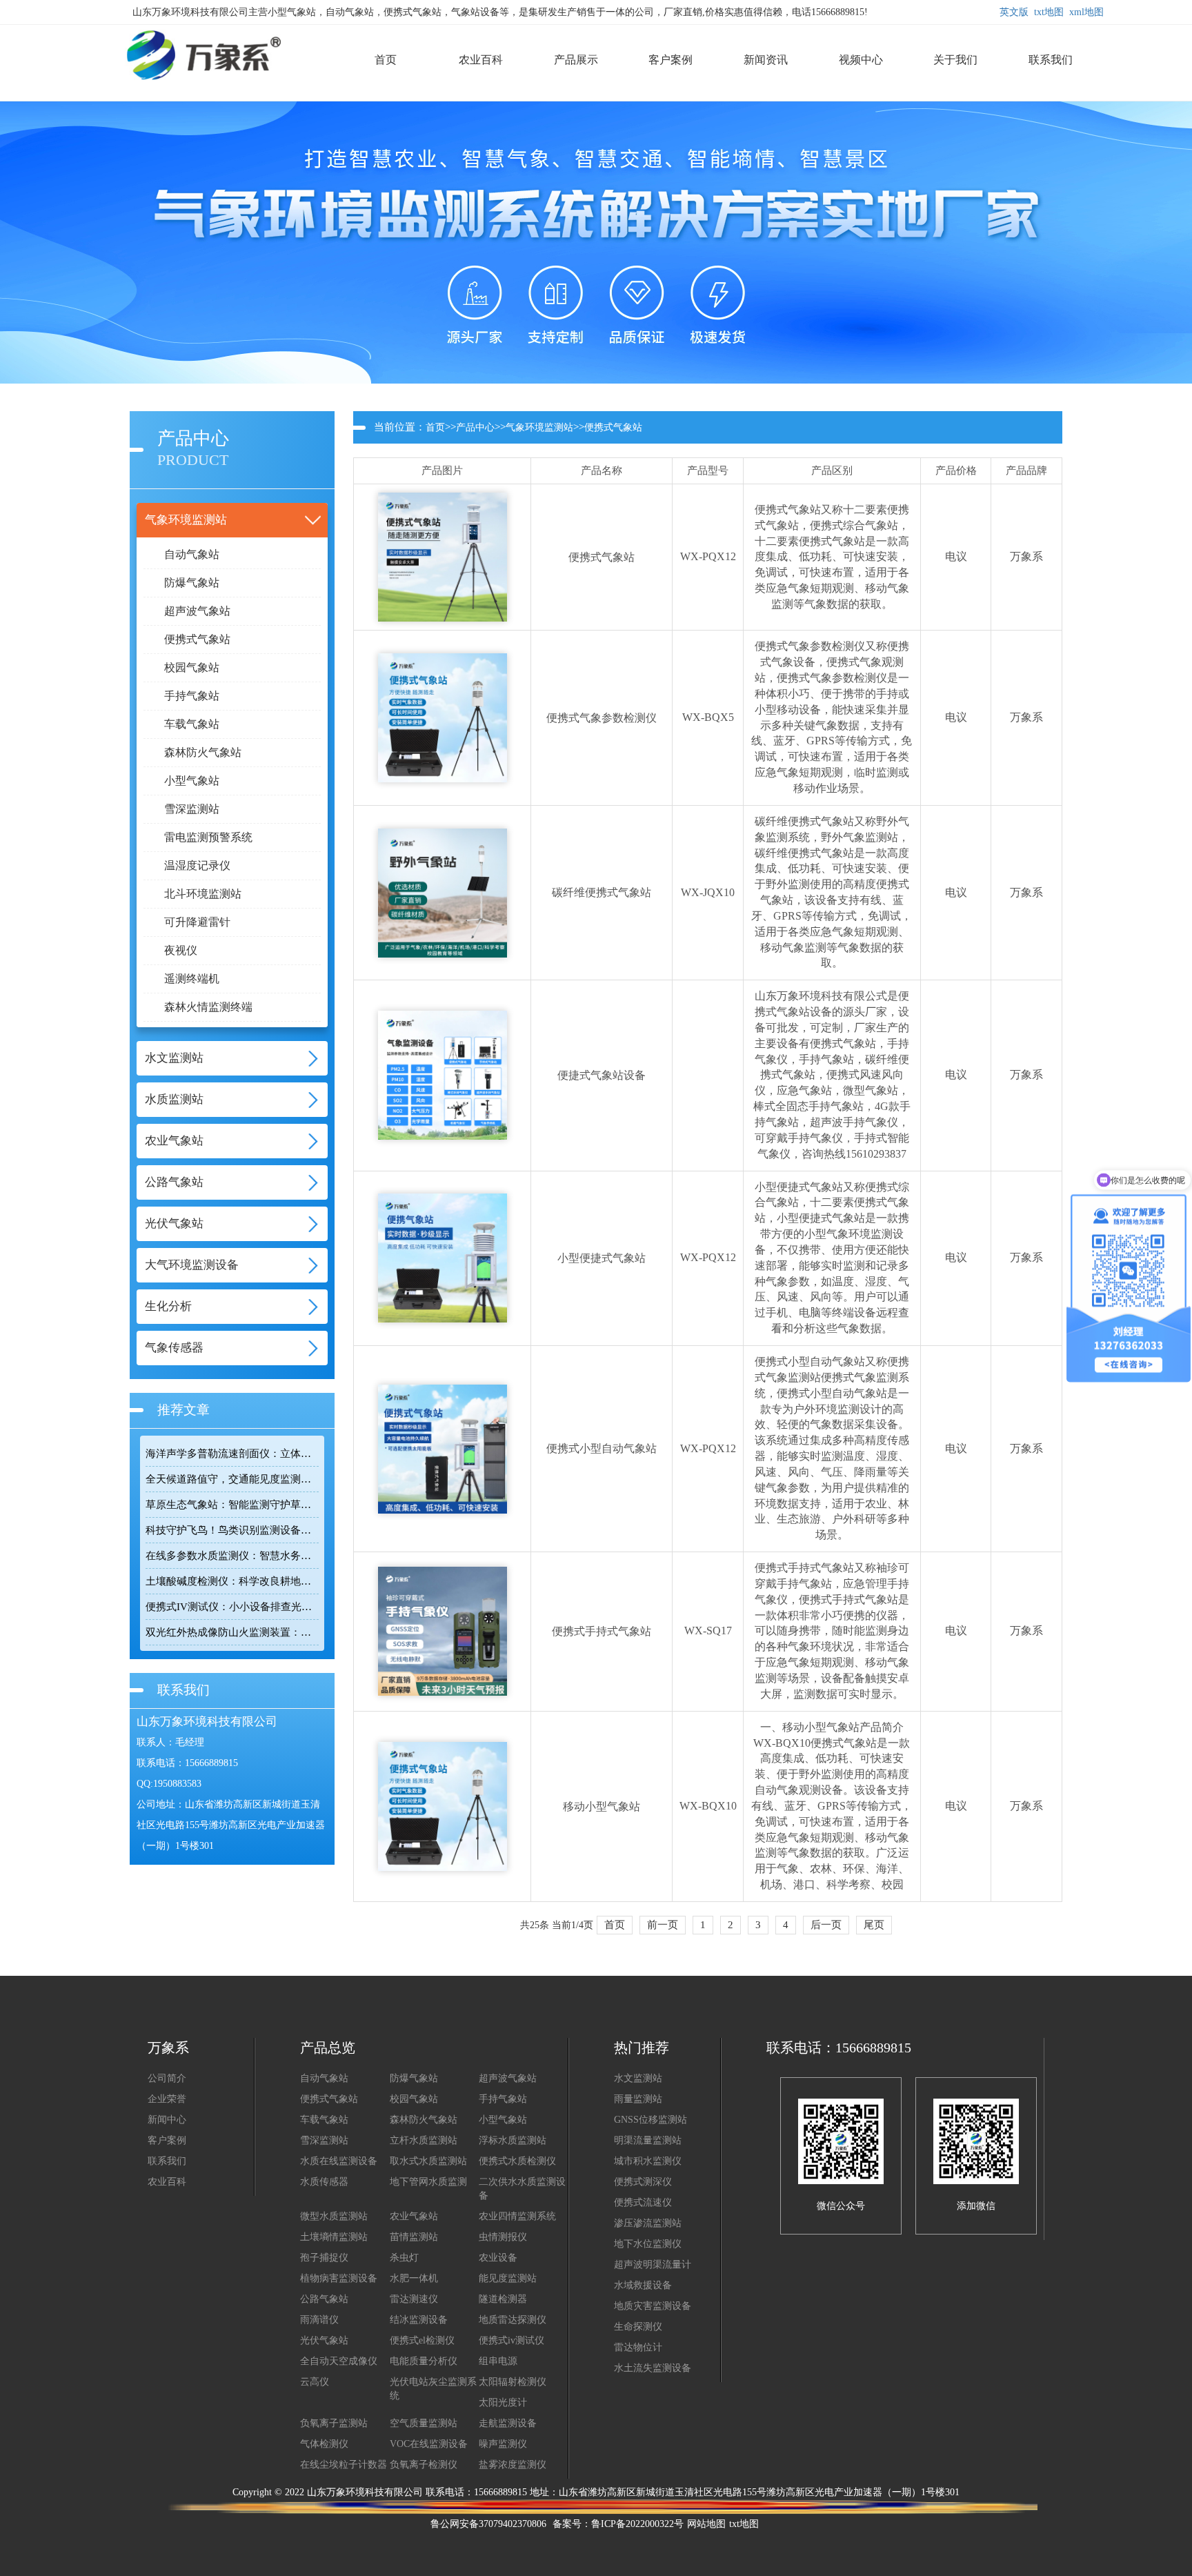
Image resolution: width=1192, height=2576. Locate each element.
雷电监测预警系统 (208, 837)
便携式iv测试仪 (511, 2340)
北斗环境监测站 (203, 894)
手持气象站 (192, 696)
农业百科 (167, 2182)
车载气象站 (192, 724)
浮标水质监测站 (513, 2140)
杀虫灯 (404, 2258)
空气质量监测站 (424, 2423)
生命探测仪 (638, 2327)
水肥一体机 (414, 2278)
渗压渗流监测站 (648, 2223)
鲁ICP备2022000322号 (637, 2524)
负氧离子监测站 (334, 2423)
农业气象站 (414, 2216)
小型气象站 (192, 781)
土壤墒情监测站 (334, 2237)
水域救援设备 (643, 2285)
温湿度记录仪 (197, 865)
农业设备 (498, 2258)
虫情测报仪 (503, 2237)
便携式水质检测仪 (517, 2161)
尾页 (874, 1925)
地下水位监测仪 (648, 2244)
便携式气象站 (197, 639)
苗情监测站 (414, 2237)
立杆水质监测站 (424, 2140)
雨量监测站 (638, 2099)
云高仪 (315, 2382)
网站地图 (706, 2524)
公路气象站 (324, 2299)
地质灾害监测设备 (653, 2306)
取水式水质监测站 (428, 2161)
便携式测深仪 (643, 2182)
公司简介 (167, 2078)
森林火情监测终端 (208, 1007)
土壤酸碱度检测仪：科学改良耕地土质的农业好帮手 (232, 1581)
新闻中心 (167, 2120)
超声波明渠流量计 (653, 2265)
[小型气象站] (193, 31)
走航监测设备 (508, 2423)
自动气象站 (192, 554)
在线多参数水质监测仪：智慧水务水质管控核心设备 (232, 1556)
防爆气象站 (192, 583)
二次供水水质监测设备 (522, 2189)
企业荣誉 (167, 2099)
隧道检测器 (503, 2299)
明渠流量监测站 (648, 2140)
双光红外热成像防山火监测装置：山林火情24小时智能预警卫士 (232, 1632)
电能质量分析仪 (424, 2361)
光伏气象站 (324, 2340)
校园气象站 (192, 667)
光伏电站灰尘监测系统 (433, 2389)
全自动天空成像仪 (339, 2361)
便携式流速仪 (643, 2202)
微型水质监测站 (334, 2216)
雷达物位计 (638, 2347)
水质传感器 (324, 2182)
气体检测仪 (324, 2444)
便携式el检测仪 (422, 2340)
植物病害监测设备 (339, 2278)
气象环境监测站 (539, 427)
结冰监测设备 (419, 2320)
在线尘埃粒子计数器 (344, 2465)
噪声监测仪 (503, 2444)
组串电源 (498, 2361)
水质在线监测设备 (339, 2161)
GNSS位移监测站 (650, 2120)
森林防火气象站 (203, 752)
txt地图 (1049, 12)
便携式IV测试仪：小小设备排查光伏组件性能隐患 (232, 1607)
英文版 (1014, 12)
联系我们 (167, 2161)
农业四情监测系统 (517, 2216)
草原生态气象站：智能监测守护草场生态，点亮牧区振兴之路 (232, 1505)
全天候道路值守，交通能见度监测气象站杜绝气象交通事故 (232, 1479)
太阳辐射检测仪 (513, 2382)
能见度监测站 (508, 2278)
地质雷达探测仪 (513, 2320)
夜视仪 (181, 950)
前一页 (663, 1925)
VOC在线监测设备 (429, 2444)
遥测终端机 (192, 979)
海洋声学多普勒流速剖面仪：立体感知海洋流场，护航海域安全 (232, 1454)
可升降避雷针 (197, 922)
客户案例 (167, 2140)
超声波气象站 (197, 611)
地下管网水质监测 (428, 2182)
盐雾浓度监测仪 (513, 2465)
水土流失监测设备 (653, 2368)
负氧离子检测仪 (424, 2465)
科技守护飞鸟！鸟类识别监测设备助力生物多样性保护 (232, 1530)
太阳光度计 (503, 2402)
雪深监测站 (192, 809)
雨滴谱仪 (319, 2320)
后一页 (826, 1925)
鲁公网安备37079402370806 (488, 2524)
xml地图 (1086, 12)
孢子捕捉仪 (324, 2258)
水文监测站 (638, 2078)
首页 (435, 427)
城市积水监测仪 (648, 2161)
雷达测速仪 (414, 2299)
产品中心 (475, 427)
